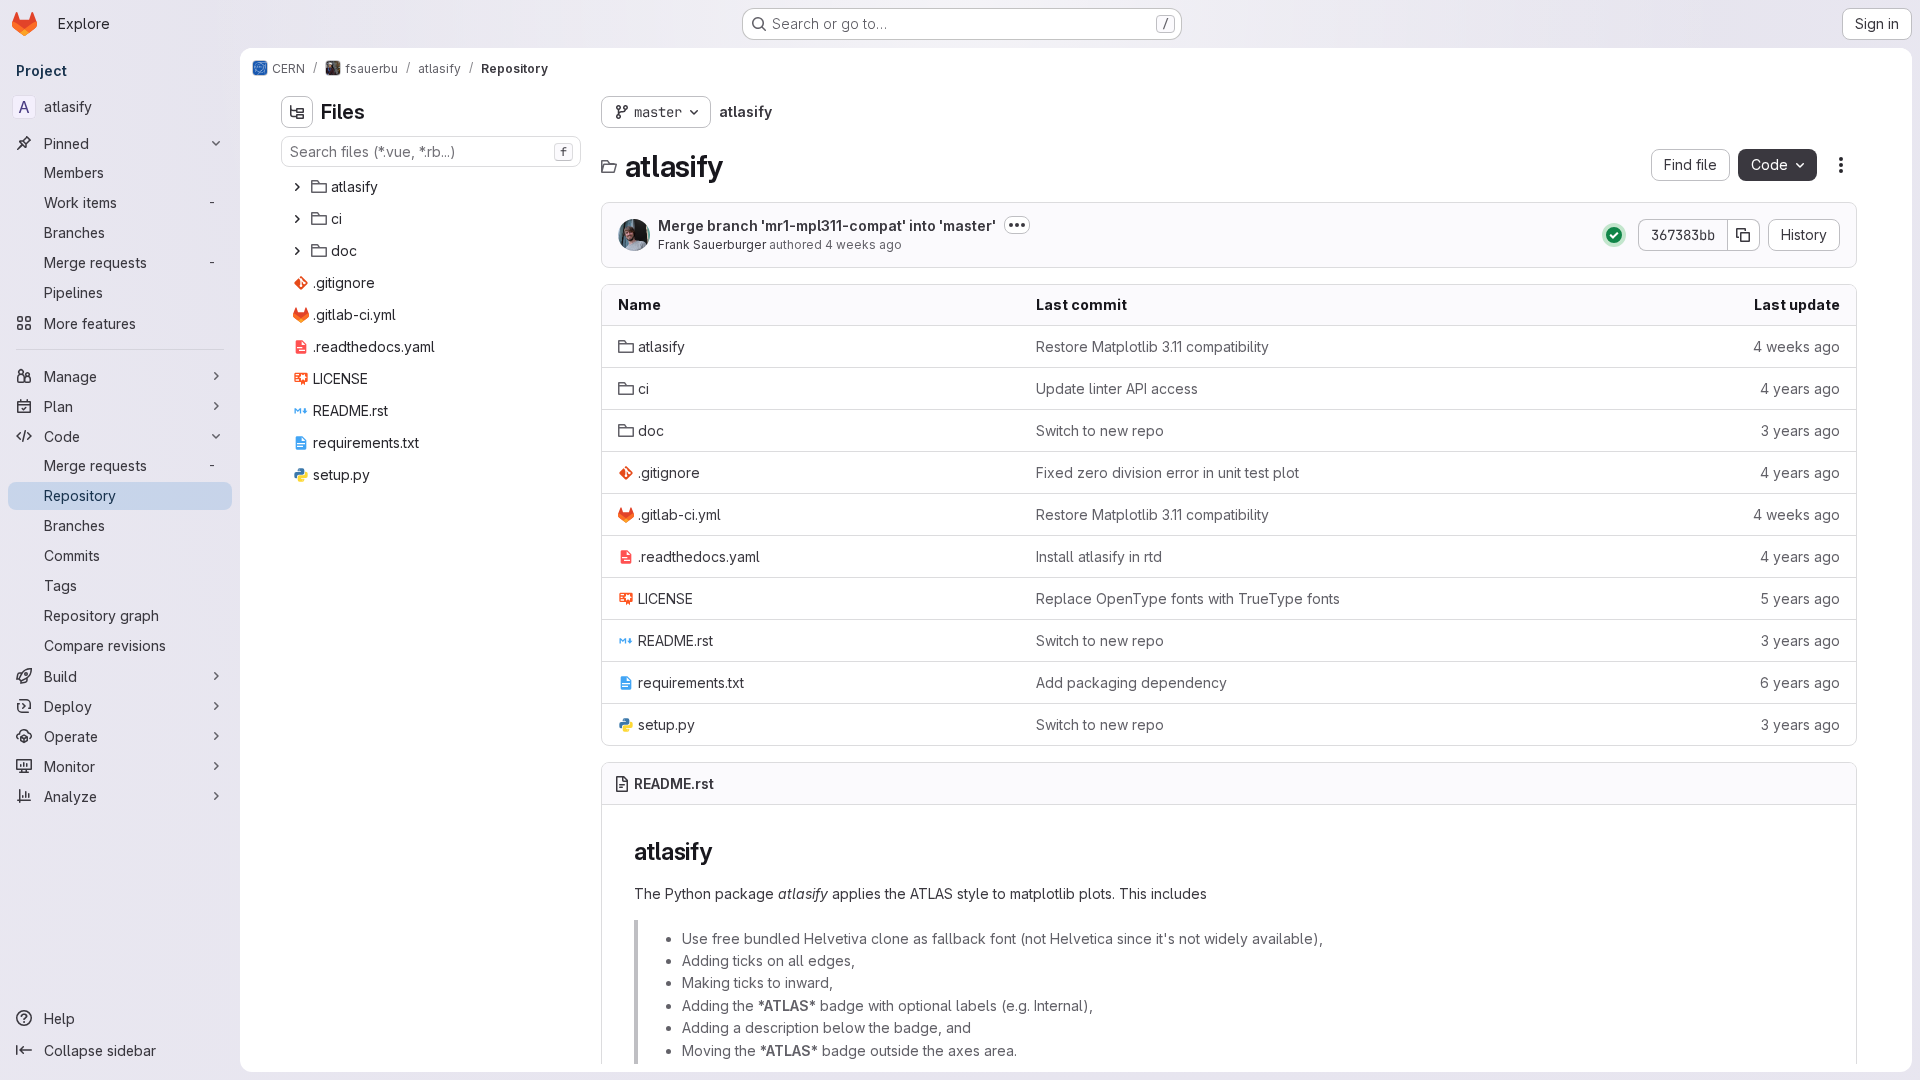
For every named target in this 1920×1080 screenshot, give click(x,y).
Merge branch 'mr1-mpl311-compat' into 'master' (827, 225)
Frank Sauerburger (712, 244)
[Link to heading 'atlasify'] (725, 851)
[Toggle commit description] (1017, 225)
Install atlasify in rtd (1099, 556)
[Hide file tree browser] (297, 112)
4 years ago (1800, 388)
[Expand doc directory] (297, 251)
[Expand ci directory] (297, 219)
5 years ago (1800, 598)
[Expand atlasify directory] (297, 187)
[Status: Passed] (1614, 235)
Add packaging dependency (1131, 682)
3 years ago (1800, 430)
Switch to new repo (1100, 430)
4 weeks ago (863, 244)
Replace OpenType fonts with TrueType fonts (1188, 598)
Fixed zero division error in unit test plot (1167, 472)
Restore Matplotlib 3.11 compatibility (1152, 346)
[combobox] (431, 151)
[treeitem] (433, 187)
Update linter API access (1117, 388)
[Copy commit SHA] (1744, 235)
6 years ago (1800, 682)
